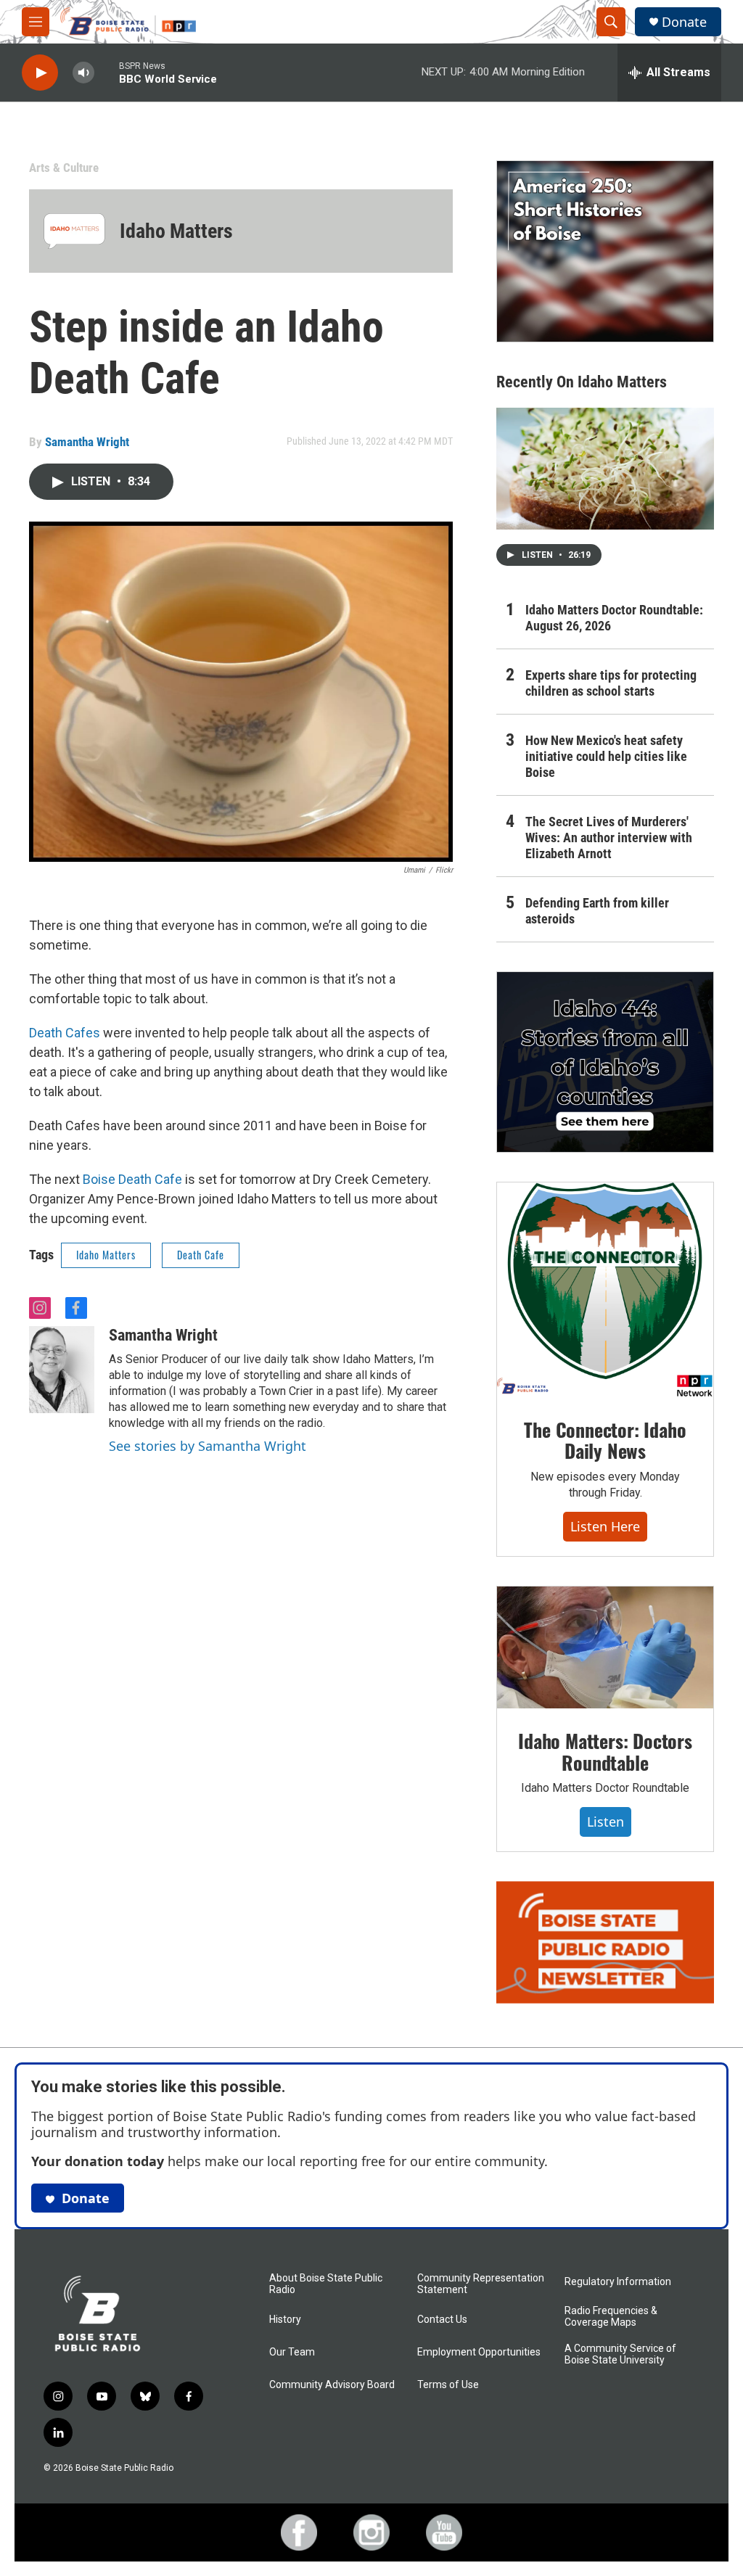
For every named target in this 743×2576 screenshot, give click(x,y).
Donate (684, 22)
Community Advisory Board (332, 2385)
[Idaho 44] (605, 1062)
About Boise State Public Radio (326, 2284)
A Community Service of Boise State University (620, 2354)
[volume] (83, 73)
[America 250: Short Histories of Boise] (605, 251)
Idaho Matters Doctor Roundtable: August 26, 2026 (614, 618)
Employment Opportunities (479, 2352)
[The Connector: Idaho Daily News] (605, 1290)
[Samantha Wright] (62, 1370)
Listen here (605, 1526)
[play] (40, 73)
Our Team (292, 2352)
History (285, 2320)
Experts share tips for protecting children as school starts (611, 683)
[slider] (107, 72)
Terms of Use (448, 2385)
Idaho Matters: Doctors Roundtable (605, 1752)
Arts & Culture (64, 168)
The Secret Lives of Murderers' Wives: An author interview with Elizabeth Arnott (609, 838)
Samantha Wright (87, 442)
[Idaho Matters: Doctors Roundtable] (605, 1647)
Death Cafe (201, 1255)
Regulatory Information (618, 2282)
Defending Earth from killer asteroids (597, 911)
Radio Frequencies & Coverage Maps (611, 2317)
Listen (606, 1822)
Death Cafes (65, 1033)
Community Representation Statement (481, 2284)
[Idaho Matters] (74, 231)
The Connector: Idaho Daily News (605, 1440)
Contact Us (442, 2320)
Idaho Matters (176, 231)
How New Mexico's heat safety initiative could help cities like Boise (606, 756)
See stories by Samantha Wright (208, 1446)
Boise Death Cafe (132, 1179)
